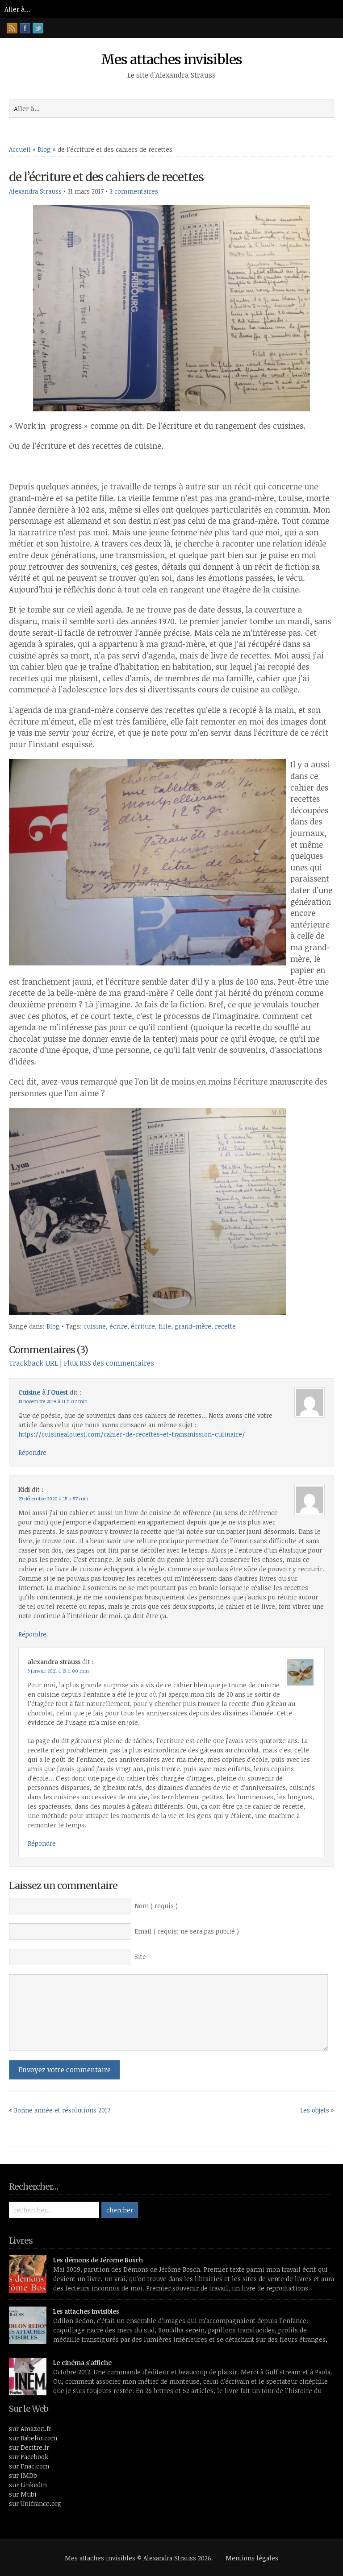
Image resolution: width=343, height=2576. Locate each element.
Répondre (32, 1452)
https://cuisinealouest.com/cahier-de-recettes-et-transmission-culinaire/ (132, 1434)
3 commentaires (134, 191)
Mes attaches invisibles (171, 59)
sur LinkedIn (28, 2485)
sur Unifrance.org (35, 2504)
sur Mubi (23, 2494)
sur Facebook (29, 2457)
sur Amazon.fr (30, 2429)
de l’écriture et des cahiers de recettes (106, 177)
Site (140, 1957)
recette (225, 1326)
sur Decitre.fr (29, 2447)
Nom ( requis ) (156, 1906)
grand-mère (193, 1326)
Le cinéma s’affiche (82, 2363)
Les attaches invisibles (86, 2311)
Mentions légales (252, 2558)
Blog (44, 149)
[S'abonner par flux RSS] (12, 28)
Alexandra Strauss (35, 191)
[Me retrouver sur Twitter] (38, 28)
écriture (143, 1326)
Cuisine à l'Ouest (43, 1392)
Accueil (20, 149)
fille (165, 1326)
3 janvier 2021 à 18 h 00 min (58, 1671)
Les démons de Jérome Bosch (98, 2260)
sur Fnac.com (29, 2466)
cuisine (95, 1326)
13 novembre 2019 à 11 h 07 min (53, 1401)
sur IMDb (23, 2475)
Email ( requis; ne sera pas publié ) (187, 1931)
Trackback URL (33, 1363)
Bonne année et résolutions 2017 (62, 2110)
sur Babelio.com (33, 2438)
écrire (118, 1326)
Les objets (315, 2110)
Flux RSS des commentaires (109, 1363)
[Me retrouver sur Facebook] (25, 28)
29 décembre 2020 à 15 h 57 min (53, 1499)
